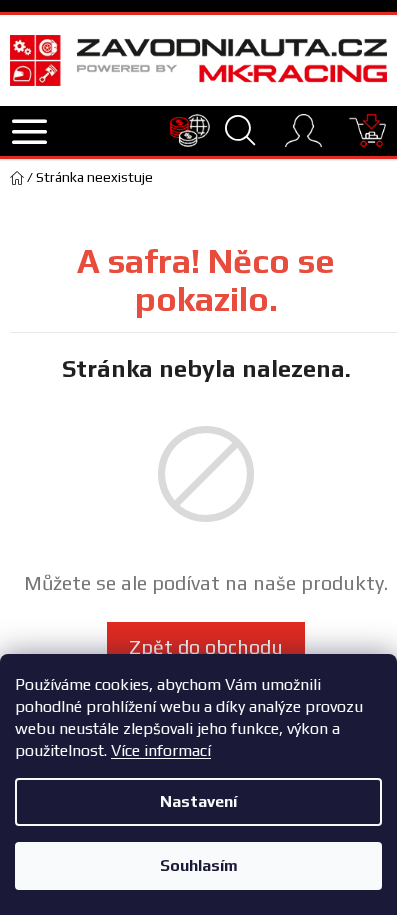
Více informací (161, 750)
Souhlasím (199, 865)
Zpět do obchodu (206, 646)
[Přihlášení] (303, 130)
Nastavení (198, 801)
